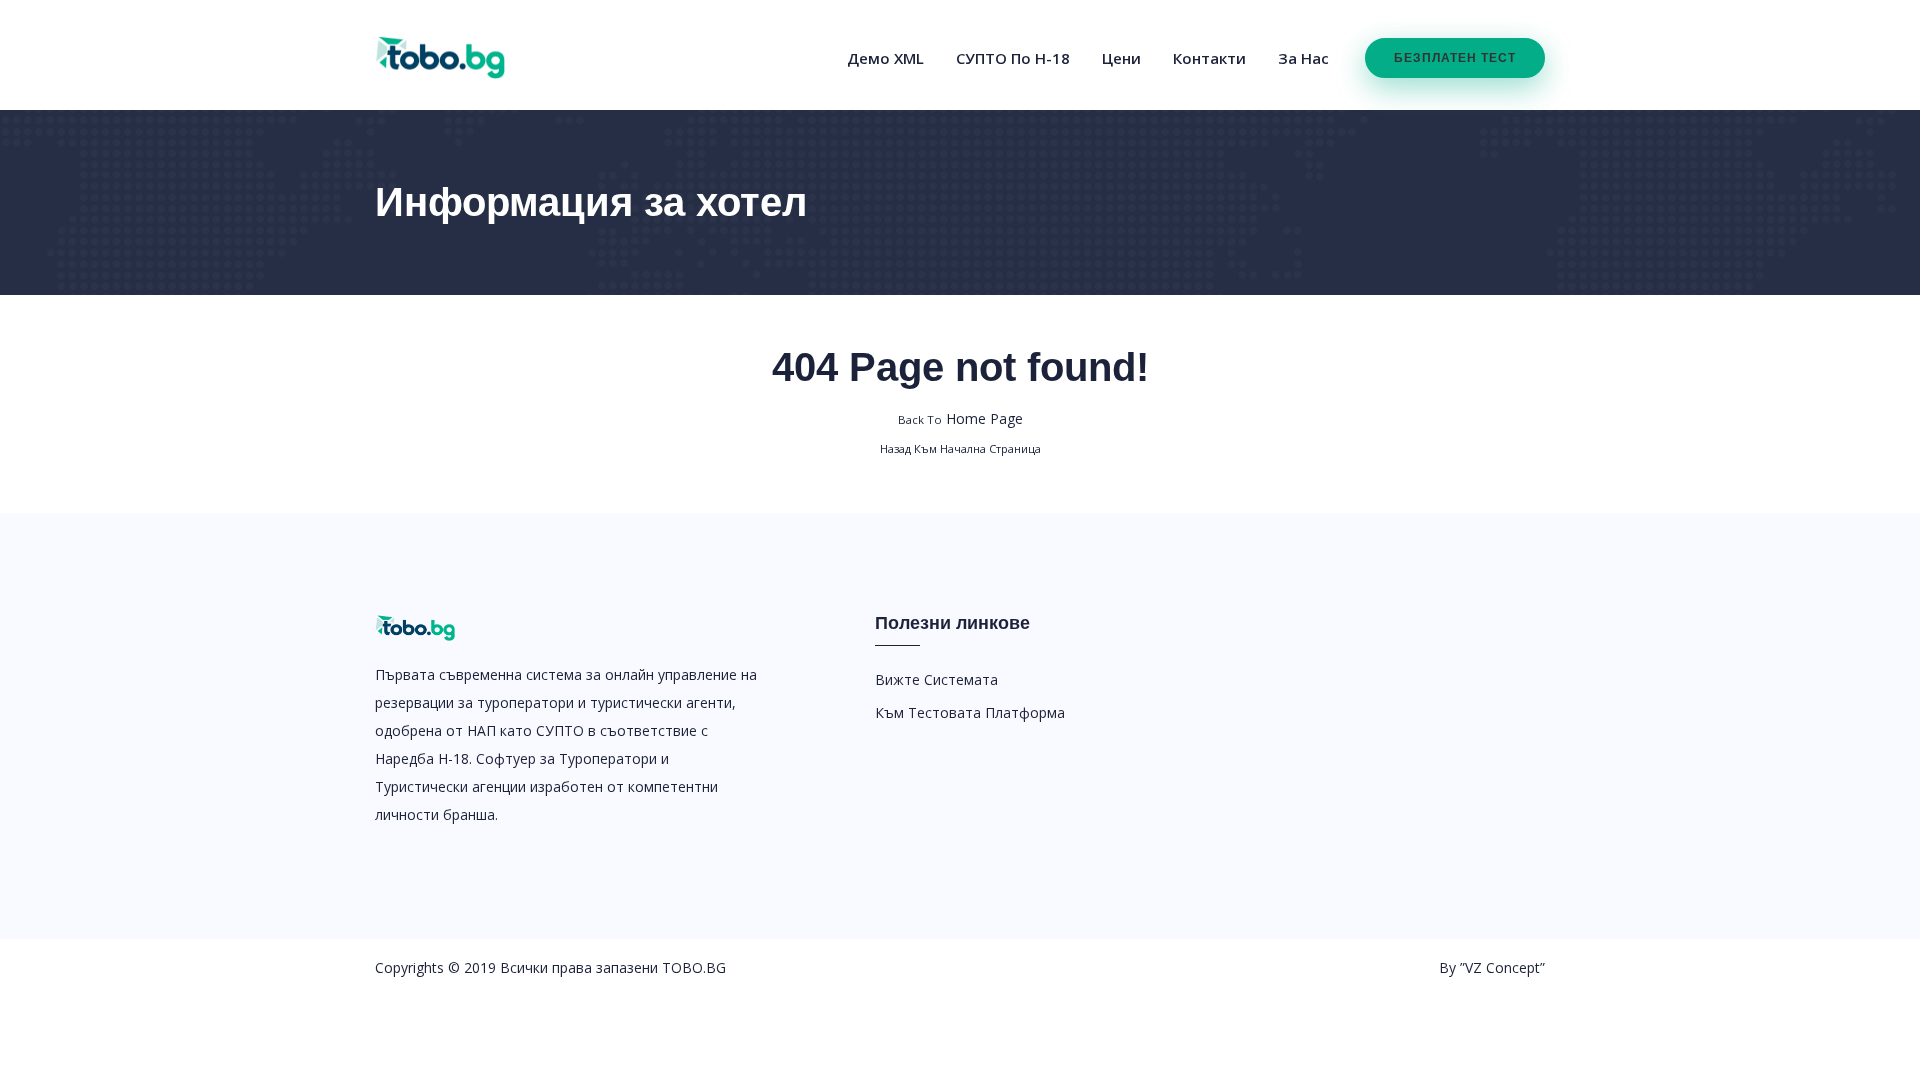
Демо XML (885, 58)
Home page (960, 418)
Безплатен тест (1455, 58)
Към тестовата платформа (970, 712)
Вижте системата (936, 679)
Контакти (1209, 58)
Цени (1121, 58)
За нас (1303, 58)
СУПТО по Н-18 (1013, 58)
